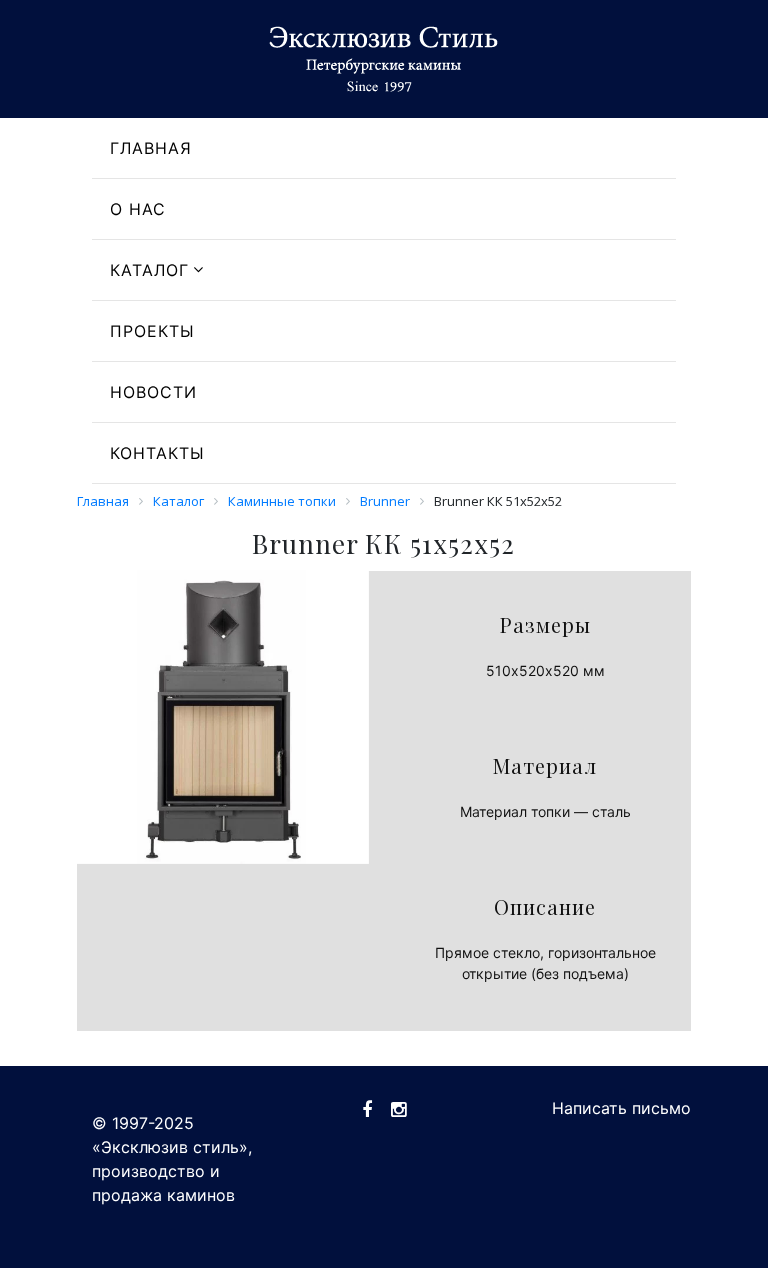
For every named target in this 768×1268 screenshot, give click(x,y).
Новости (153, 392)
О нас (138, 209)
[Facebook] (367, 1109)
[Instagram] (398, 1109)
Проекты (152, 331)
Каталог (149, 270)
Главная (151, 148)
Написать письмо (621, 1108)
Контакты (157, 453)
